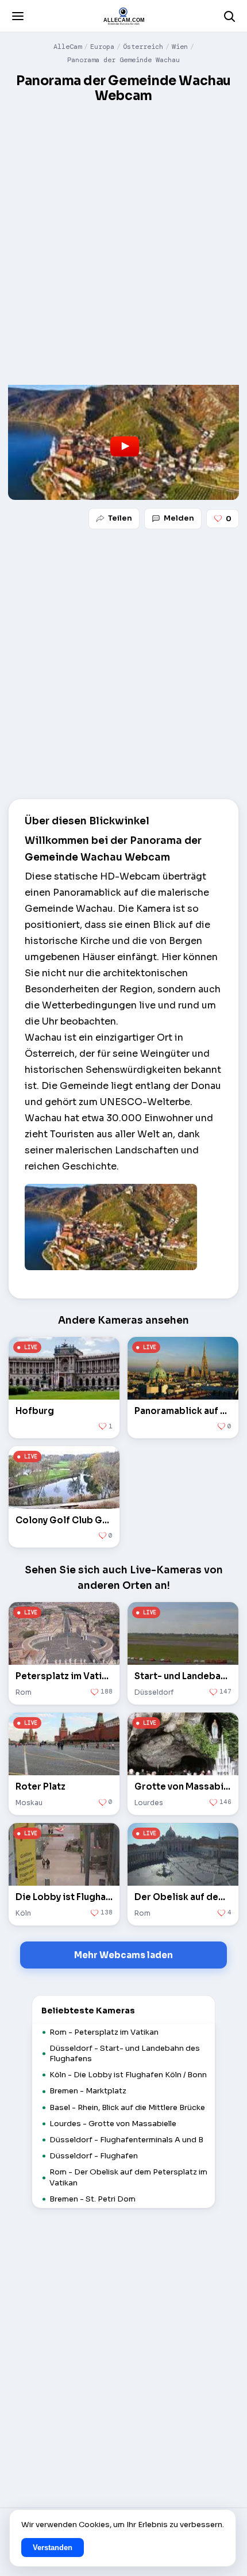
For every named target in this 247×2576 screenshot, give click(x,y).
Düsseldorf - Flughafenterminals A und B (126, 2140)
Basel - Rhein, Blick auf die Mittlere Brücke (127, 2107)
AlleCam (67, 47)
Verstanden (53, 2548)
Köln (23, 1912)
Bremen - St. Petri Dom (92, 2199)
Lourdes (149, 1802)
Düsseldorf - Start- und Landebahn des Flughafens (125, 2053)
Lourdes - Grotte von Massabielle (113, 2124)
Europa (102, 47)
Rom (24, 1692)
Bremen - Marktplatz (88, 2091)
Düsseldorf (154, 1692)
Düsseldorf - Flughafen (94, 2156)
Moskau (29, 1802)
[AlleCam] (123, 16)
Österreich (143, 47)
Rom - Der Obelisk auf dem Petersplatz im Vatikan (128, 2177)
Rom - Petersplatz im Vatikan (104, 2032)
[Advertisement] (123, 237)
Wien (180, 47)
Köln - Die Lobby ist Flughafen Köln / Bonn (128, 2075)
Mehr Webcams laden (123, 1955)
